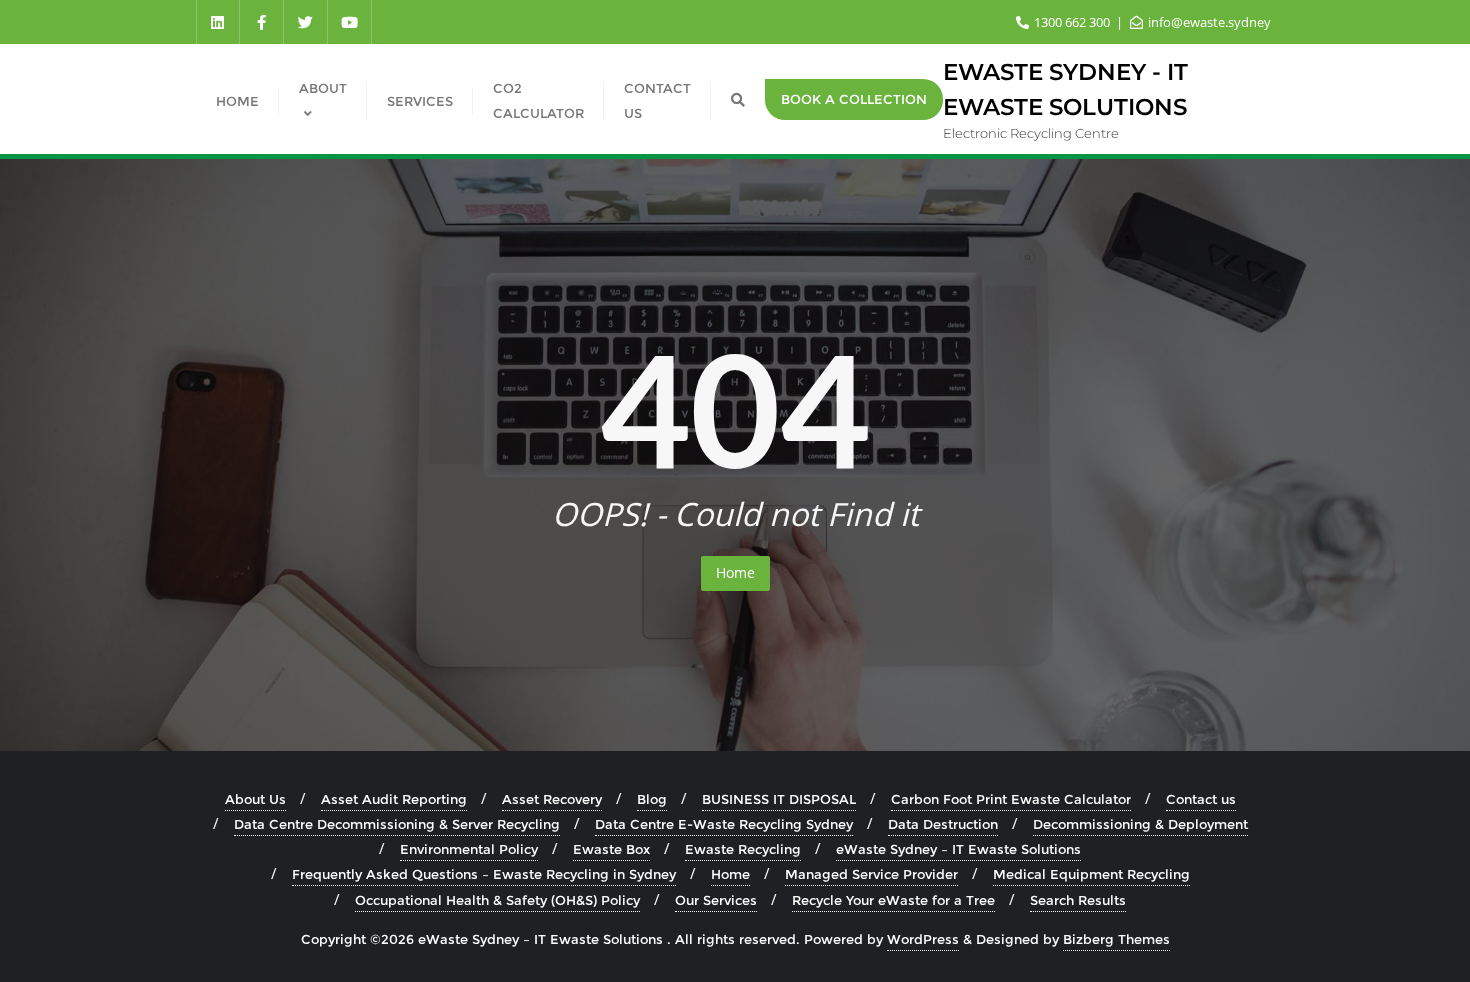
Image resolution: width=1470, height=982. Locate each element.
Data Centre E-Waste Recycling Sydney (724, 824)
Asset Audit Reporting (394, 799)
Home (735, 572)
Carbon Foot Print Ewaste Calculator (1011, 799)
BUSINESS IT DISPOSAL (779, 799)
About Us (255, 799)
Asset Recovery (552, 799)
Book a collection (854, 99)
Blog (652, 799)
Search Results (1078, 900)
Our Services (716, 900)
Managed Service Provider (871, 874)
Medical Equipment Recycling (1091, 874)
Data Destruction (943, 824)
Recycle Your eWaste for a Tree (893, 900)
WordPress (923, 939)
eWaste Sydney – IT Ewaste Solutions (958, 849)
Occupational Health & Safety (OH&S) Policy (497, 900)
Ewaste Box (611, 849)
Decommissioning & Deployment (1140, 824)
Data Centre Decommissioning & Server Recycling (397, 824)
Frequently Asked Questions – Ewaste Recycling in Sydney (484, 874)
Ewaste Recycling (743, 849)
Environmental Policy (469, 849)
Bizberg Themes (1116, 939)
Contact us (1201, 799)
